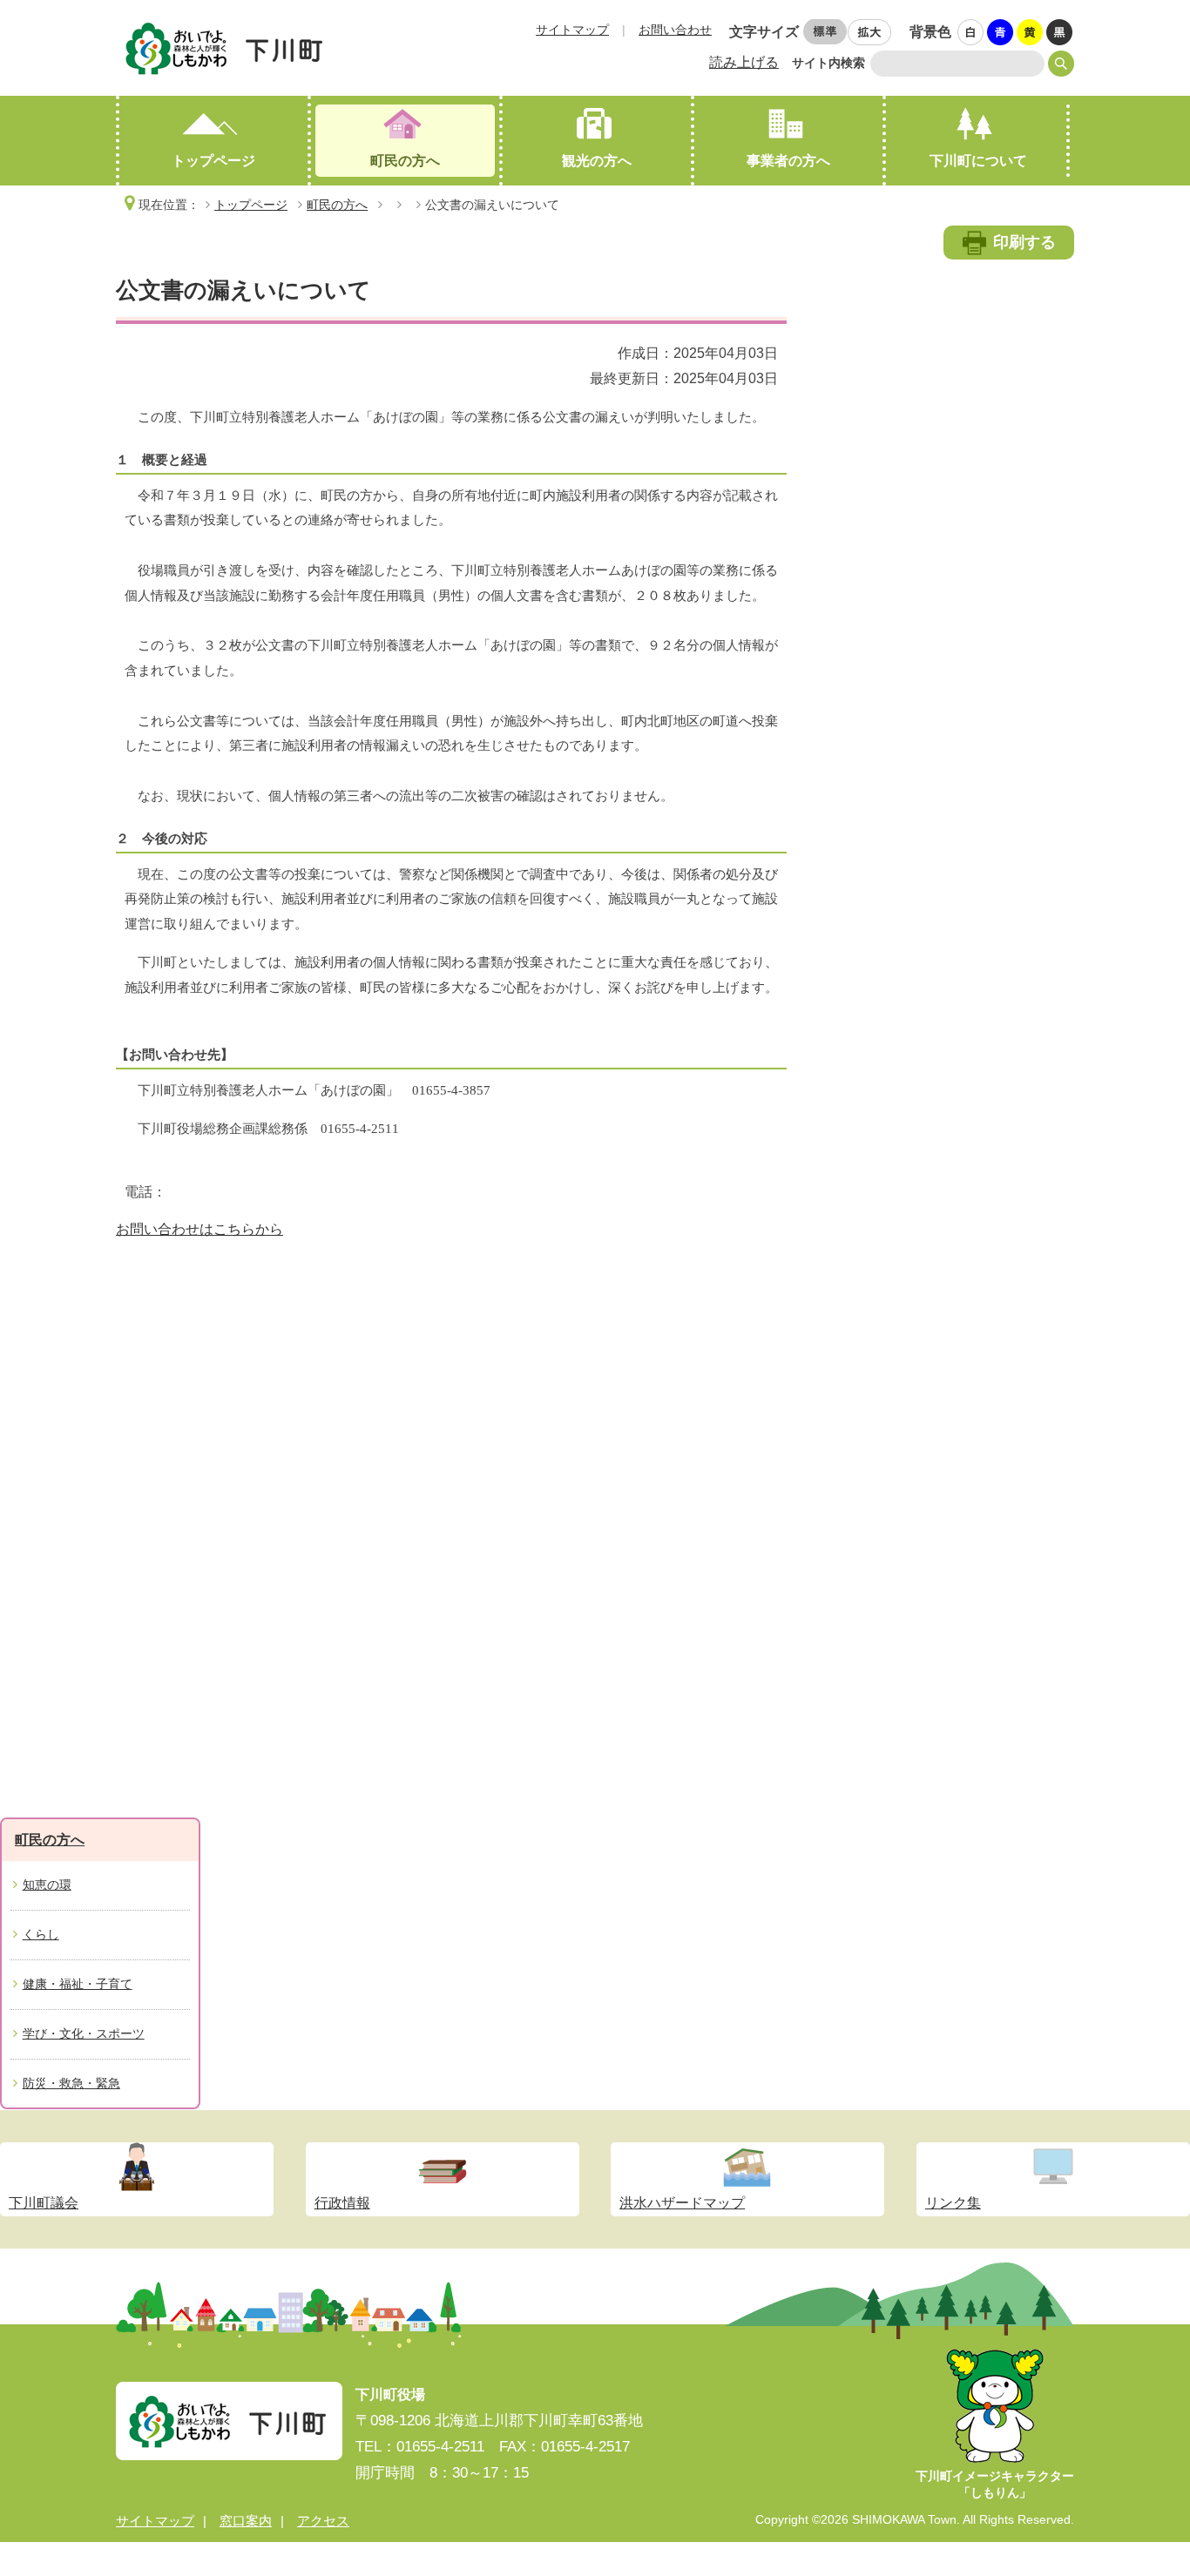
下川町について (978, 161)
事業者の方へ (788, 161)
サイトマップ (572, 30)
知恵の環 (47, 1885)
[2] (1001, 33)
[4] (1060, 33)
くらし (41, 1934)
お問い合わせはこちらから (199, 1229)
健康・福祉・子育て (78, 1984)
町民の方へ (405, 161)
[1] (971, 33)
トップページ (213, 161)
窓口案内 (246, 2521)
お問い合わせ (675, 30)
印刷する (1024, 242)
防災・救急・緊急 (71, 2083)
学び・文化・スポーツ (84, 2033)
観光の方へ (597, 161)
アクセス (323, 2521)
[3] (1031, 33)
